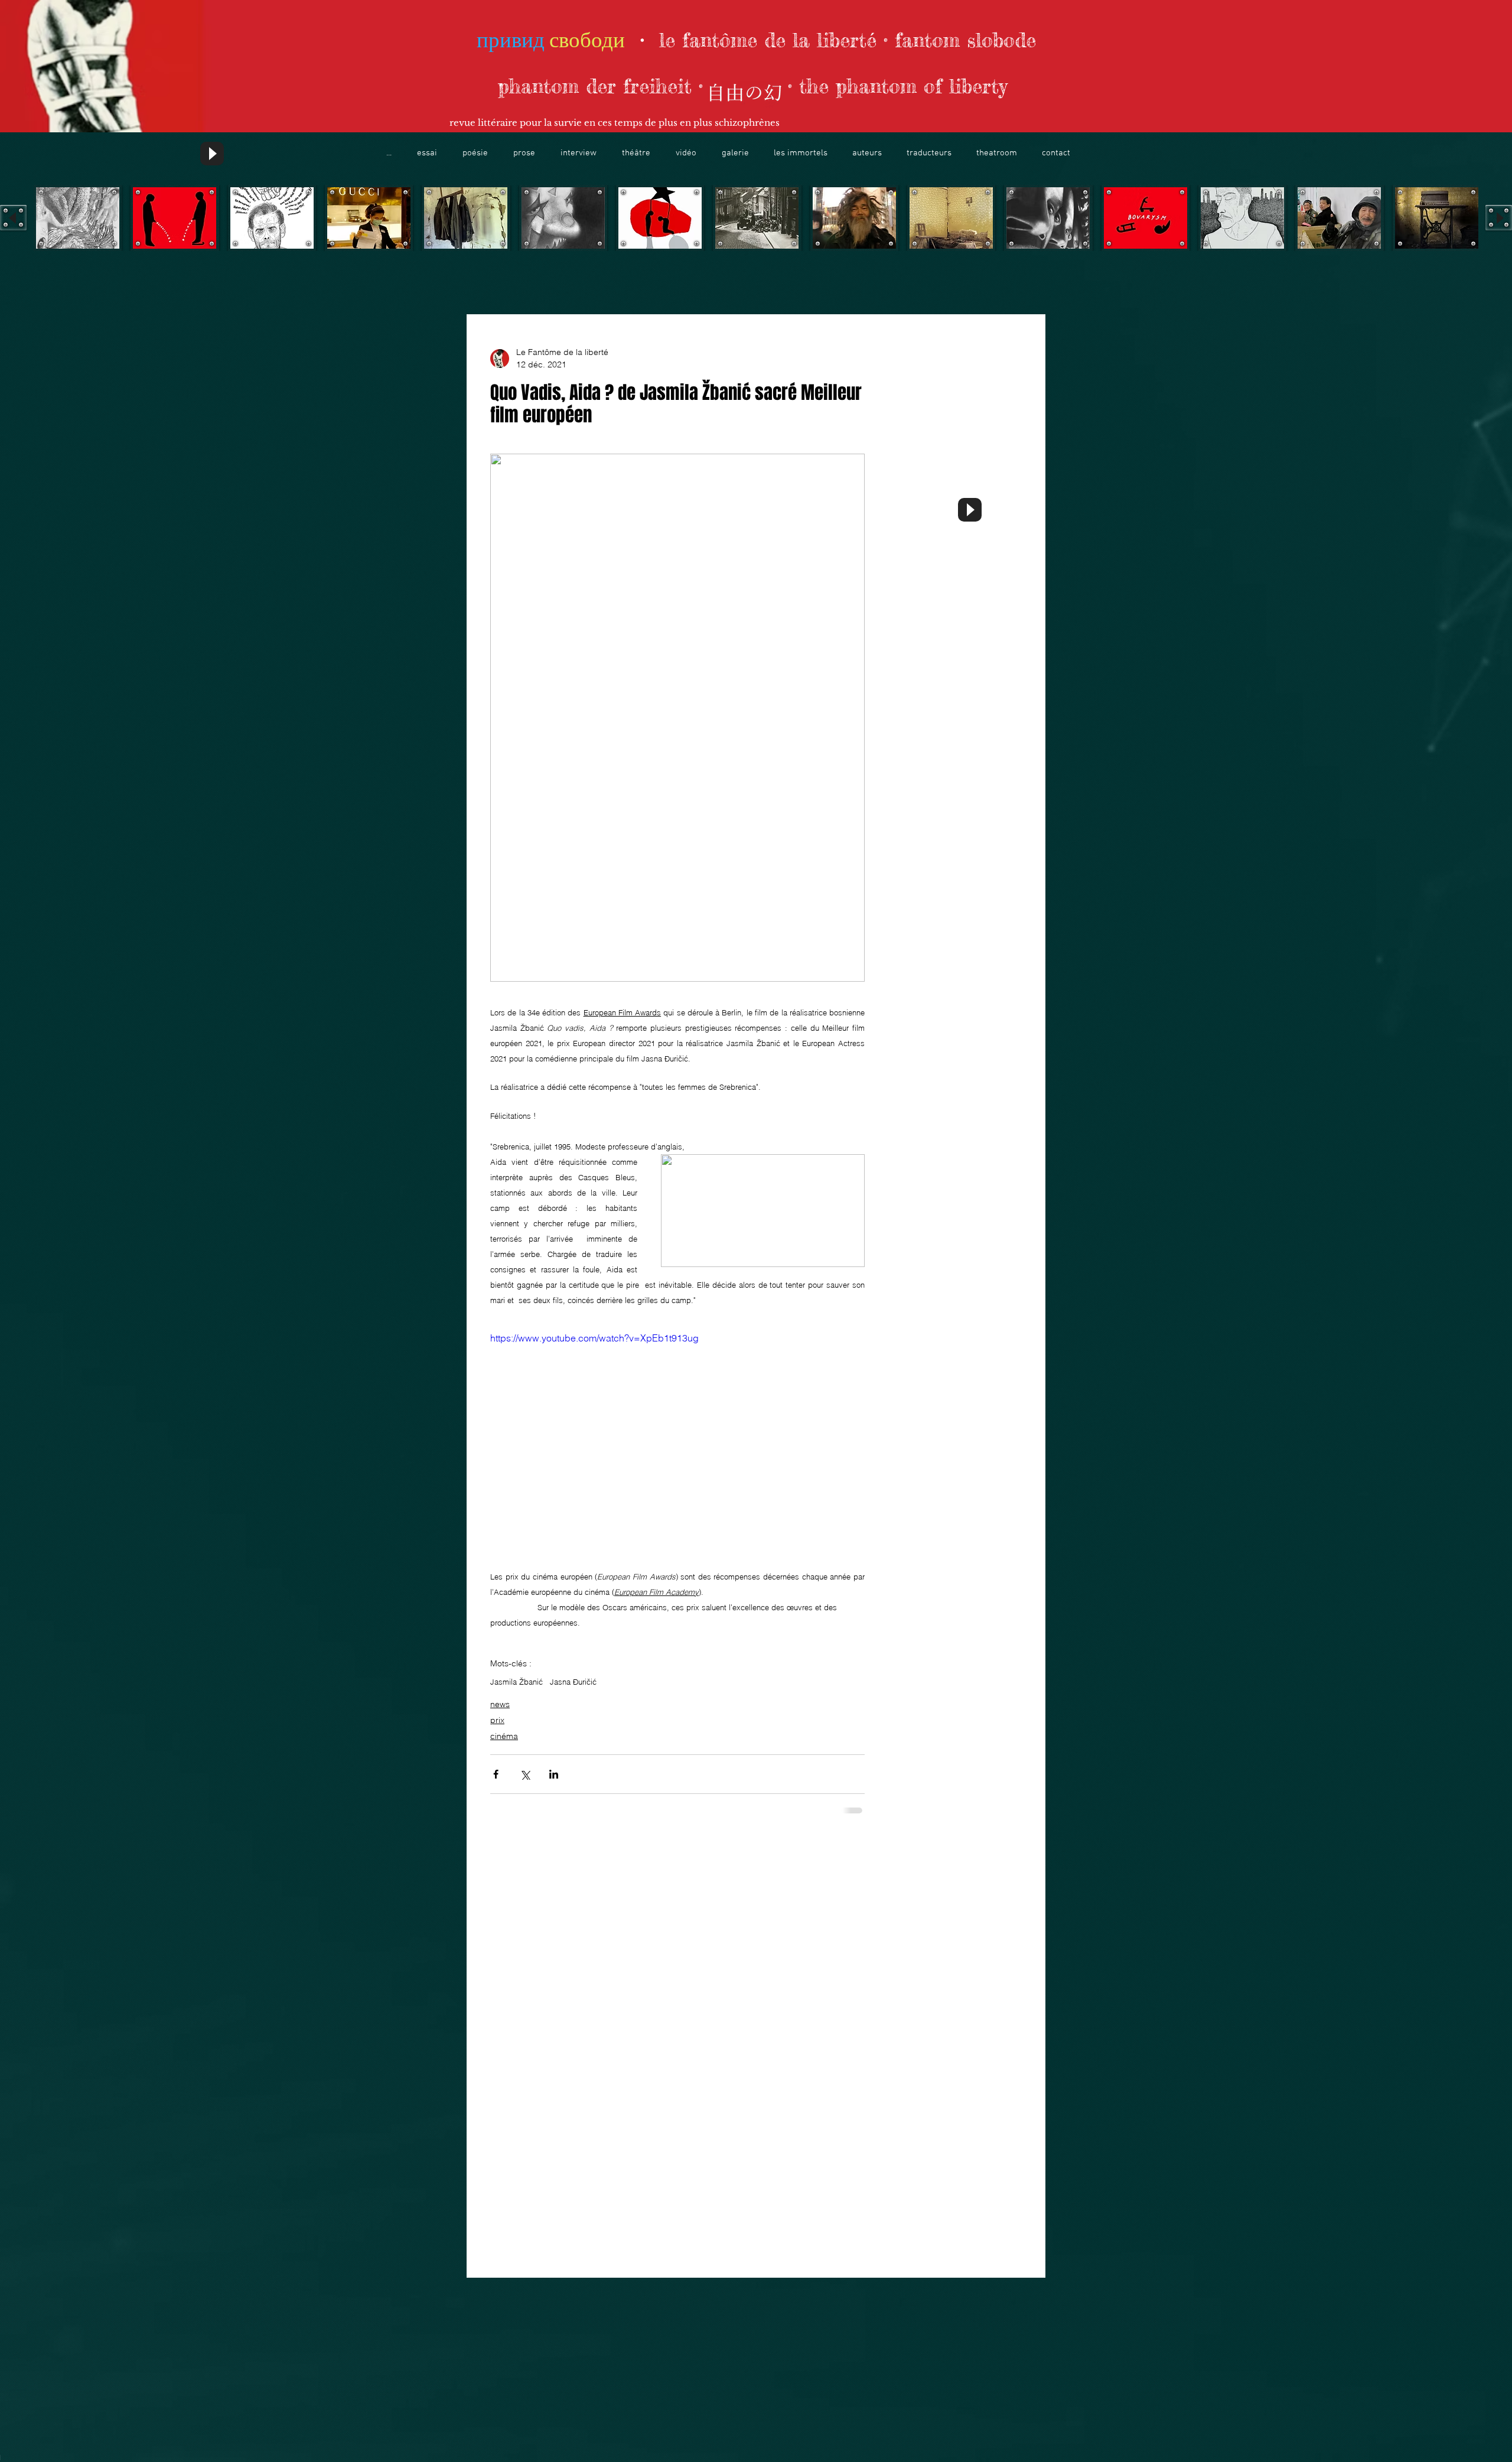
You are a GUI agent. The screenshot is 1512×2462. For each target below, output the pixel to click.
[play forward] (1499, 218)
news (500, 1704)
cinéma (504, 1736)
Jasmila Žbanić (517, 1682)
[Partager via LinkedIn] (554, 1774)
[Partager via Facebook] (496, 1774)
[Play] (212, 154)
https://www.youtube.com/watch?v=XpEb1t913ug (594, 1338)
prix (497, 1720)
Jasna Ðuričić (573, 1682)
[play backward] (13, 218)
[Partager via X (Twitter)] (525, 1774)
